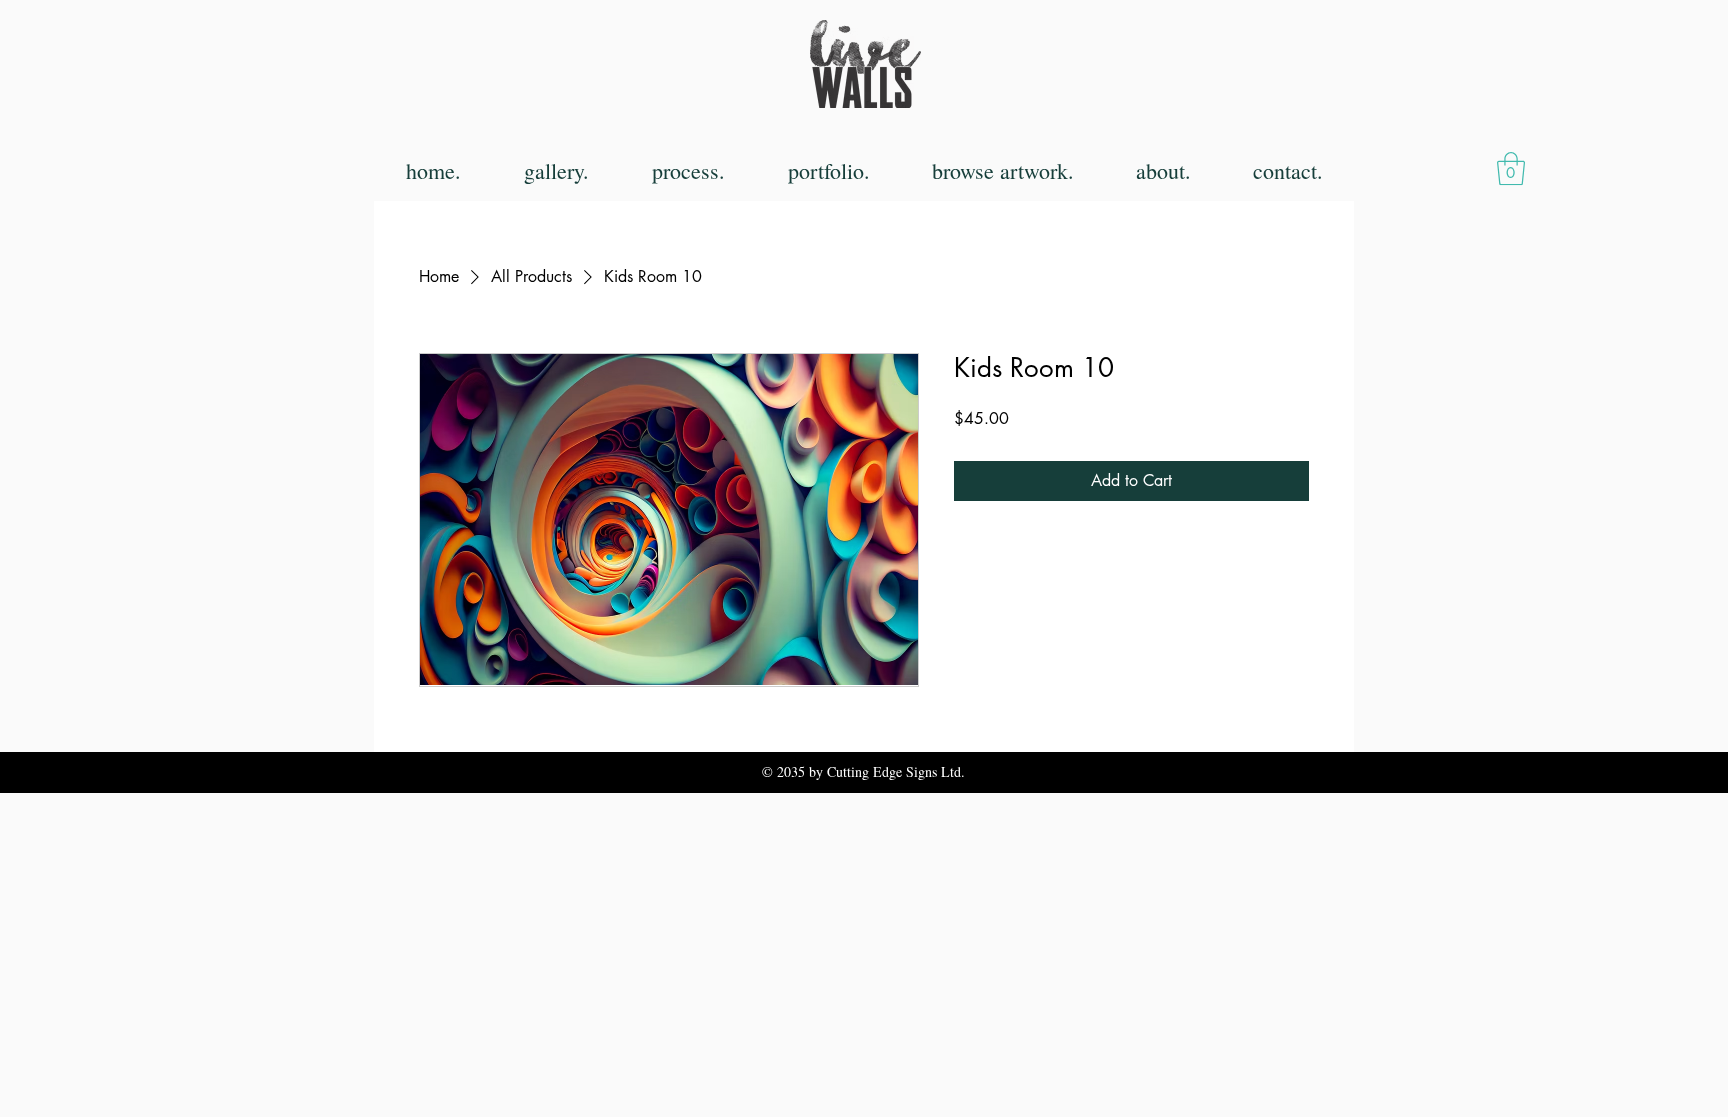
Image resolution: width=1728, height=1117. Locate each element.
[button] (1511, 168)
